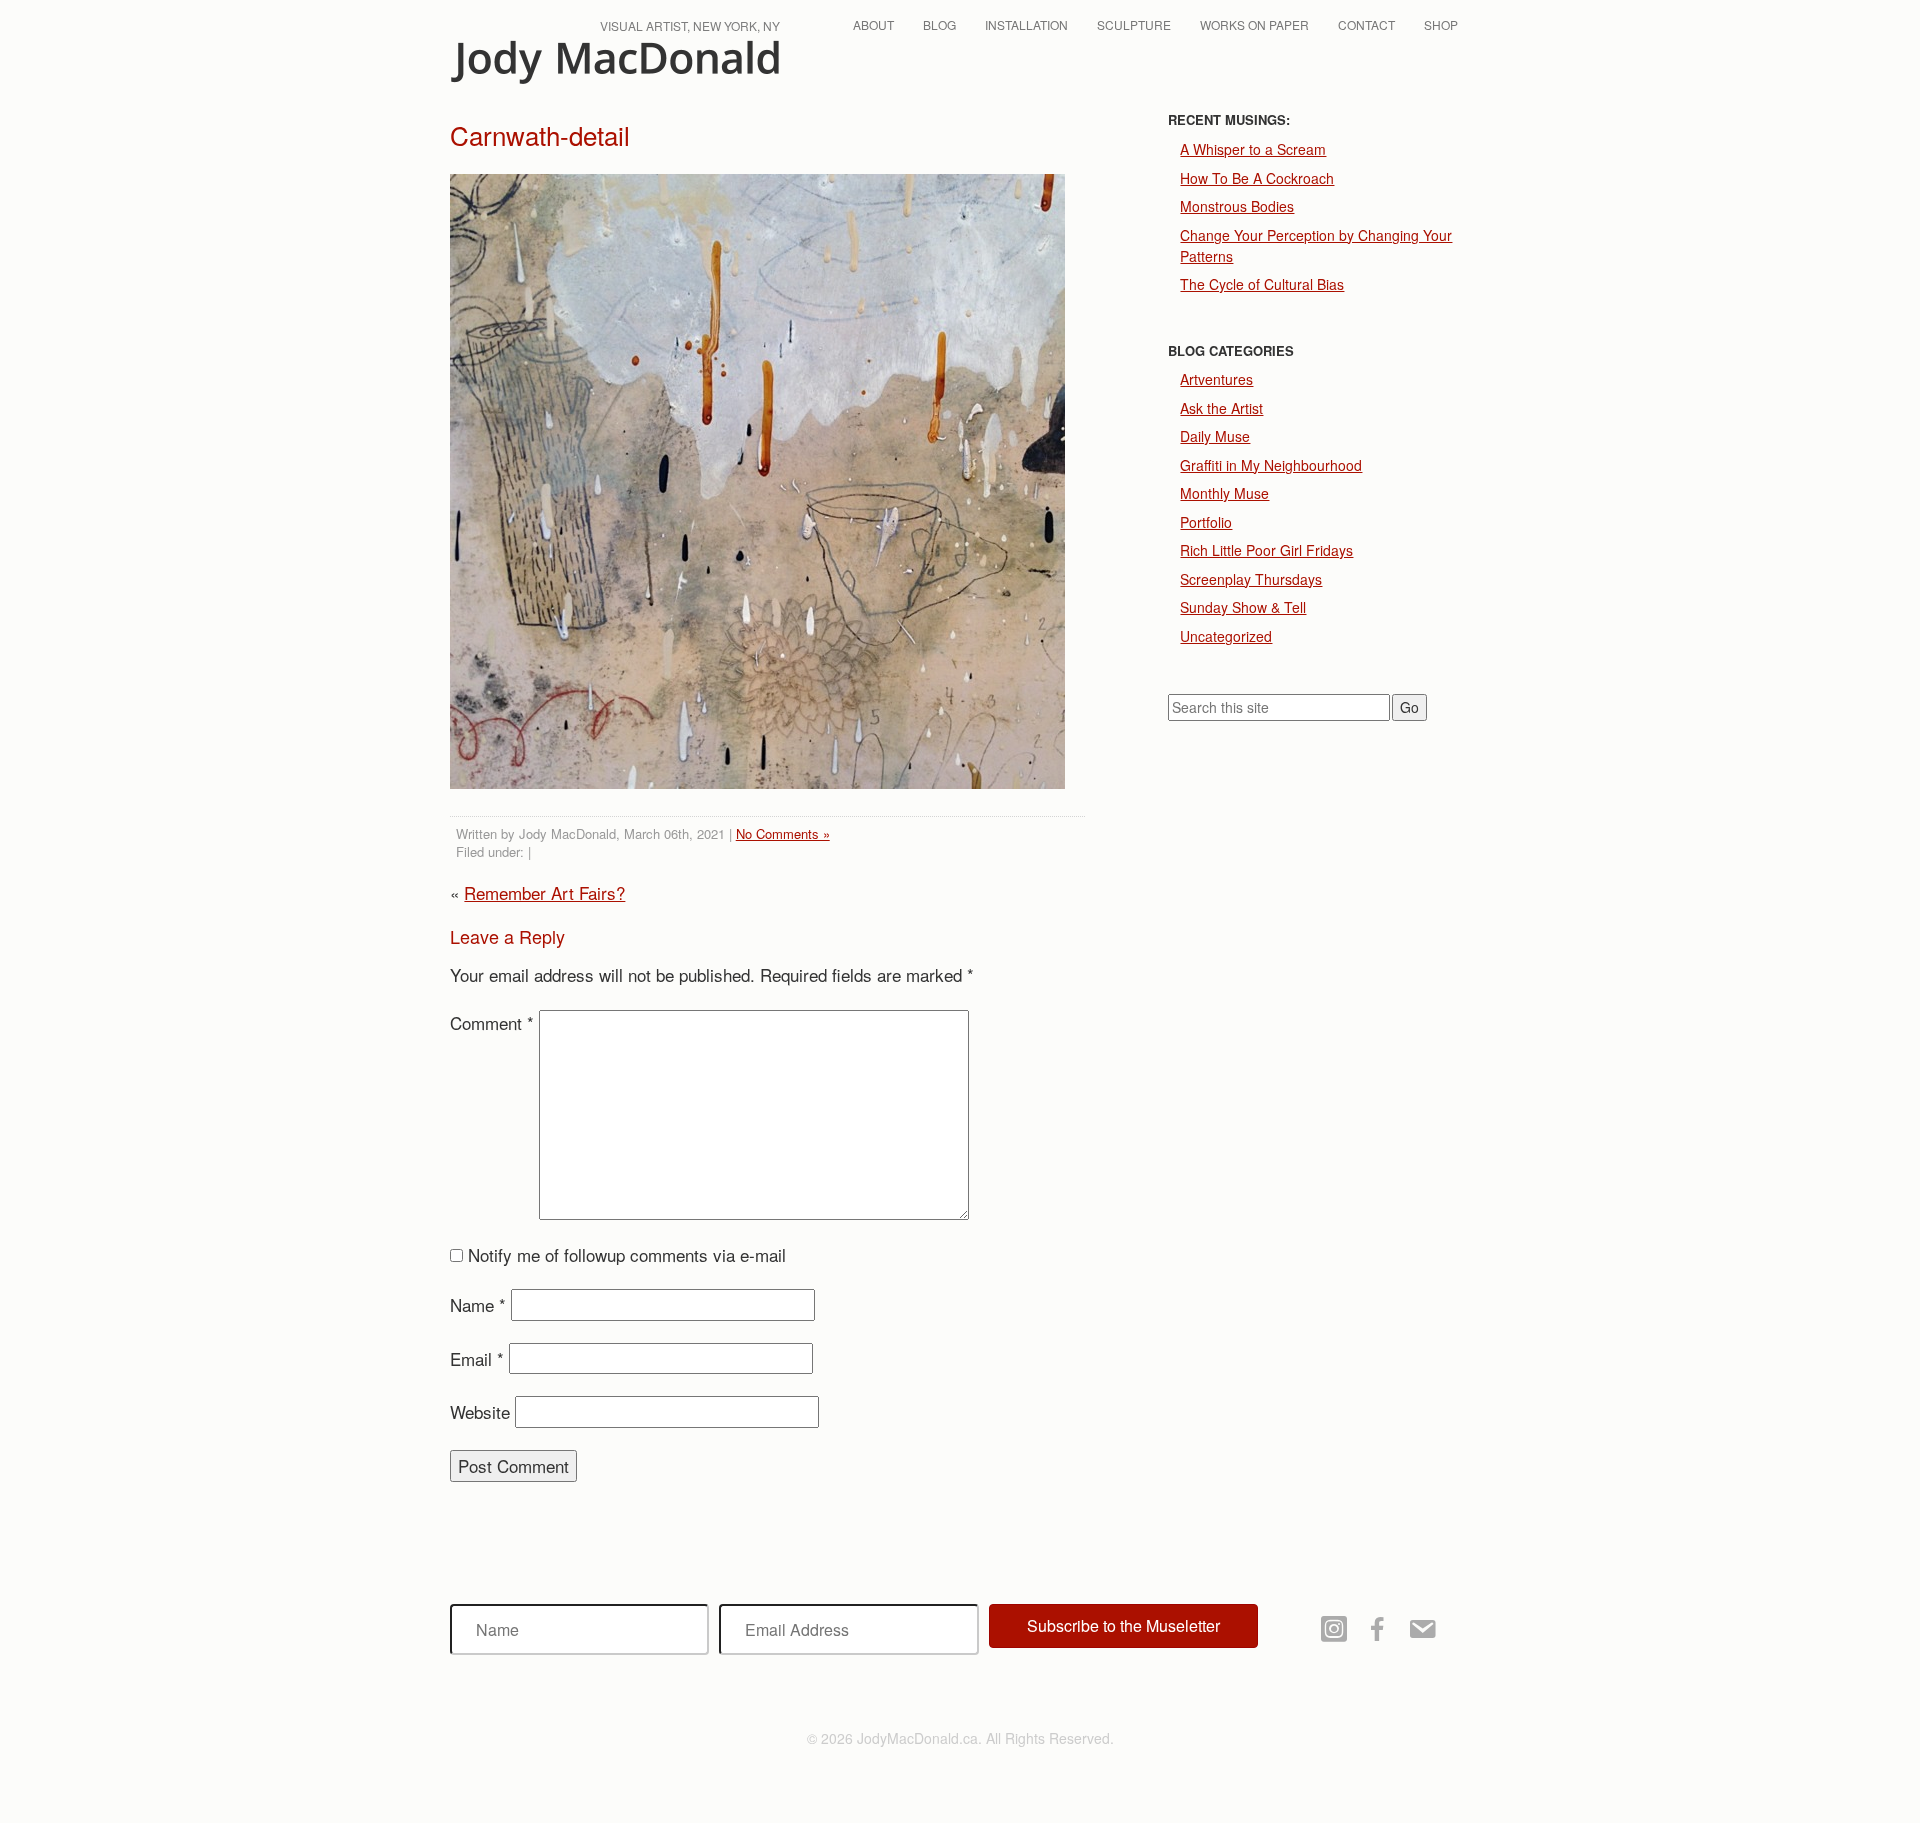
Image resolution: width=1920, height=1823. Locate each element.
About (873, 24)
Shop (1441, 24)
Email (477, 1358)
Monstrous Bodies (1237, 206)
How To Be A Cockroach (1257, 178)
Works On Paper (1254, 24)
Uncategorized (1226, 636)
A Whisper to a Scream (1253, 149)
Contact (1366, 24)
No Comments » (783, 833)
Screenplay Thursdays (1251, 579)
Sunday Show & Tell (1243, 607)
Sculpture (1134, 24)
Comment (492, 1022)
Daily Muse (1215, 436)
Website (480, 1411)
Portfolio (1206, 522)
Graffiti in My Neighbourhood (1271, 465)
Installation (1026, 24)
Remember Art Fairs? (544, 892)
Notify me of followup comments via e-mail (627, 1254)
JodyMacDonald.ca (615, 62)
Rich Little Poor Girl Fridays (1266, 550)
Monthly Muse (1224, 493)
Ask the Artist (1221, 408)
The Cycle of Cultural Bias (1262, 284)
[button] (1123, 1626)
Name (478, 1304)
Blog (939, 24)
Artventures (1216, 379)
